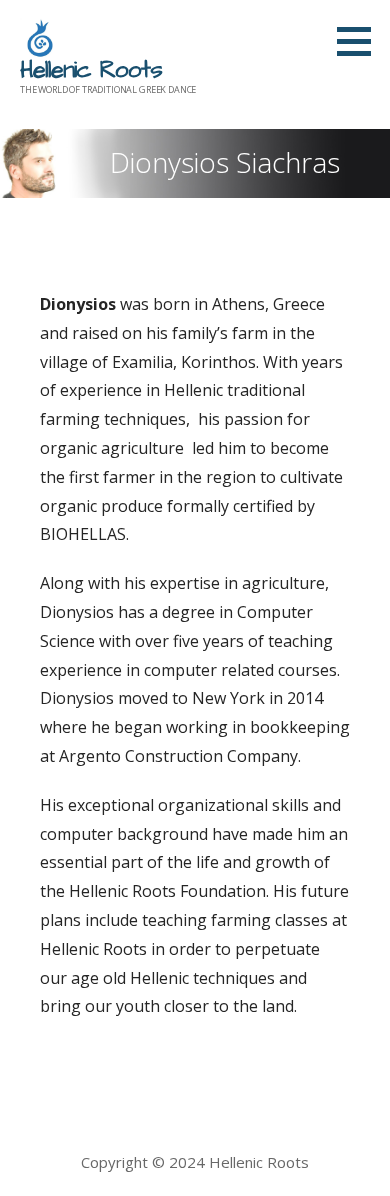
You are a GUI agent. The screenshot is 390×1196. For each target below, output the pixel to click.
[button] (361, 41)
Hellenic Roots (91, 70)
